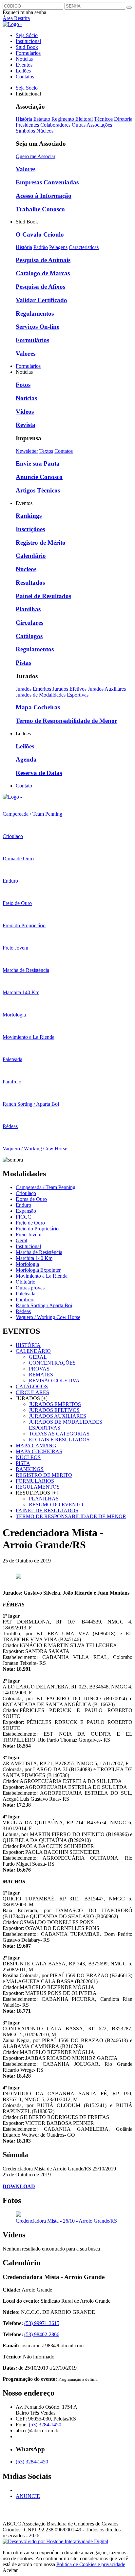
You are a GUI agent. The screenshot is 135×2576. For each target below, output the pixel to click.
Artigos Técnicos (38, 490)
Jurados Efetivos (70, 689)
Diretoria (123, 119)
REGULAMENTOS (38, 1487)
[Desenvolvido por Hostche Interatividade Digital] (55, 2541)
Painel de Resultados (43, 596)
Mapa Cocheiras (38, 707)
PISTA (23, 1463)
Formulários (28, 53)
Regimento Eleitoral (72, 119)
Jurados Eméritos (34, 689)
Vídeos (25, 412)
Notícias (24, 59)
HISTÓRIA (28, 1345)
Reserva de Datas (39, 773)
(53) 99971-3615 (42, 2323)
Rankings (29, 516)
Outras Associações (92, 125)
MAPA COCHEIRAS (39, 1451)
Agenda (26, 759)
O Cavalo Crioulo (40, 234)
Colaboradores (55, 125)
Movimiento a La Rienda (42, 1276)
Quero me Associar (36, 156)
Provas (39, 1369)
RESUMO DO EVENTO (56, 1505)
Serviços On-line (38, 327)
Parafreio (25, 1299)
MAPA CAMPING (36, 1445)
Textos (46, 451)
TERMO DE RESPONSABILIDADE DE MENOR (71, 1516)
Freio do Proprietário (37, 1229)
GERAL (38, 1357)
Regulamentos (35, 314)
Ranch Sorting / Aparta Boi (44, 1305)
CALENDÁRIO (33, 1351)
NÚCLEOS (28, 1457)
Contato (24, 786)
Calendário (31, 556)
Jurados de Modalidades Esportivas (52, 695)
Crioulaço (26, 1193)
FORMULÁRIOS (35, 1481)
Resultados (30, 583)
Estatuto (42, 119)
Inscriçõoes (30, 529)
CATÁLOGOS (32, 1386)
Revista (26, 425)
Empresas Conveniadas (47, 182)
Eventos (24, 65)
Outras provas (30, 1288)
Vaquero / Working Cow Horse (48, 1317)
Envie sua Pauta (38, 463)
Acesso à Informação (44, 196)
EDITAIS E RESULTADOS (59, 1440)
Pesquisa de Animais (43, 260)
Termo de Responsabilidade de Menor (67, 721)
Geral (21, 1240)
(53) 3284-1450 (45, 2425)
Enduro (23, 1205)
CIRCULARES (32, 1392)
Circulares (29, 623)
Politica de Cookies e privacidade (91, 2564)
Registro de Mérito (41, 543)
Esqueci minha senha (24, 12)
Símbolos (25, 131)
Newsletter (27, 451)
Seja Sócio (27, 35)
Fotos (23, 385)
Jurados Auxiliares (107, 689)
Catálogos (29, 636)
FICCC (23, 1217)
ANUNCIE (28, 2496)
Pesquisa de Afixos (40, 287)
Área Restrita (16, 18)
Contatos (25, 77)
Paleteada (26, 1294)
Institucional (28, 41)
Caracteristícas (84, 247)
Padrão (41, 247)
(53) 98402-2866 (42, 2334)
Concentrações (52, 1363)
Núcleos (45, 131)
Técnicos (103, 119)
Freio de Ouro (30, 1223)
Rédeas (23, 1311)
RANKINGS (30, 1469)
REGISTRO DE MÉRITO (44, 1475)
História (24, 119)
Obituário (26, 1282)
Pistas (23, 663)
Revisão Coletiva (54, 1381)
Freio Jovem (29, 1235)
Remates (41, 1375)
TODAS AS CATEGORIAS (59, 1434)
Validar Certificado (41, 300)
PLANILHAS (44, 1499)
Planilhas (28, 609)
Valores (26, 169)
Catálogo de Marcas (43, 273)
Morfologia (27, 1264)
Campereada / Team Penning (46, 1187)
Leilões (23, 71)
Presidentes (27, 125)
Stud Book (27, 47)
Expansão (26, 1211)
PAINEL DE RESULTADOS (47, 1510)
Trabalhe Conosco (40, 209)
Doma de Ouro (31, 1199)
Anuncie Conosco (39, 477)
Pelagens (58, 247)
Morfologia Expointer (38, 1270)
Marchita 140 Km (34, 1258)
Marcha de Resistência (39, 1252)
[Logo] (12, 797)
